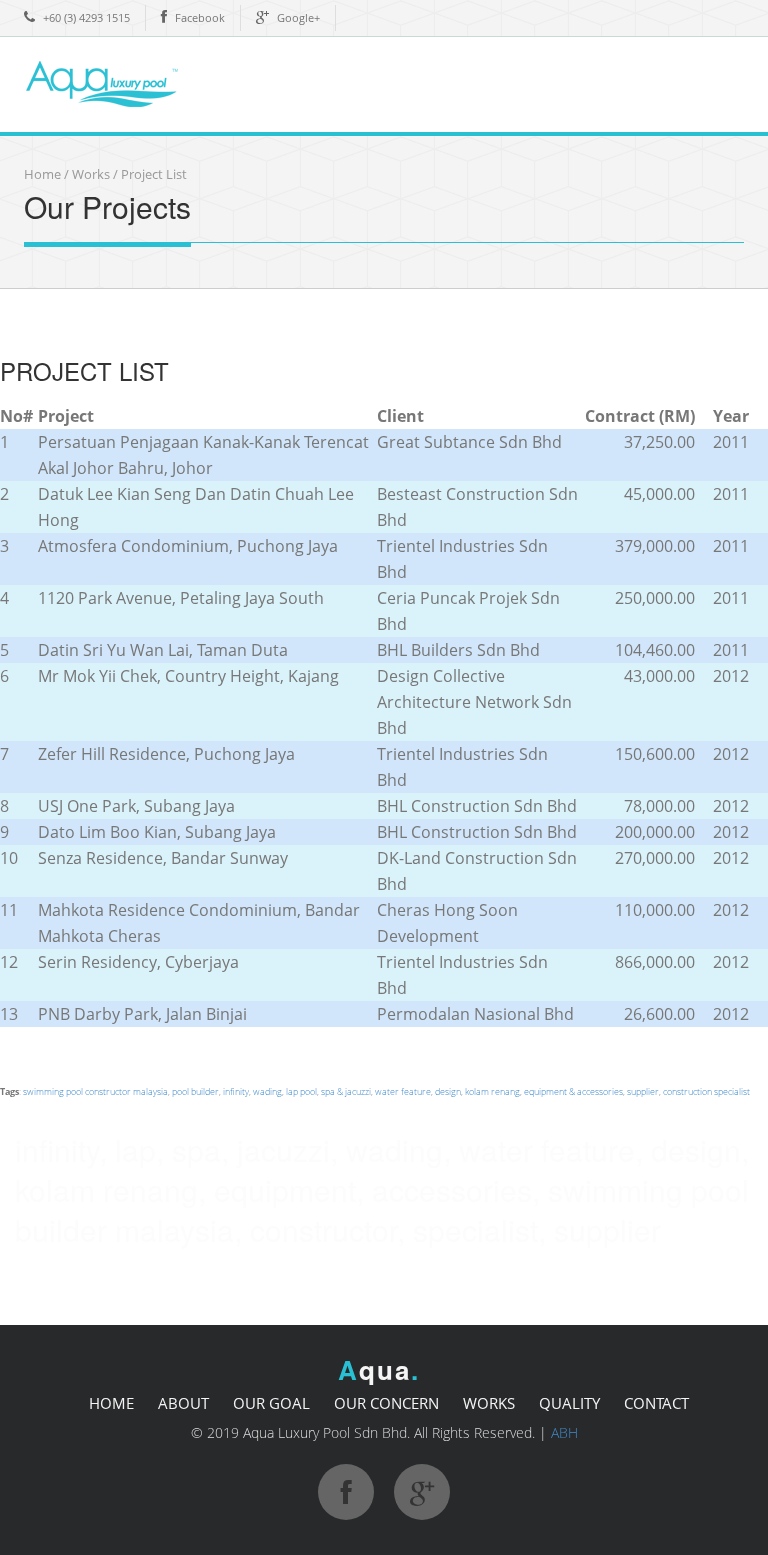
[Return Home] (118, 82)
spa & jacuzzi (346, 1091)
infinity (236, 1091)
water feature (403, 1091)
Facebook (200, 17)
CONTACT (656, 1403)
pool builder (195, 1091)
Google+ (298, 17)
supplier (643, 1091)
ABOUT (183, 1403)
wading (267, 1091)
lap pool (301, 1091)
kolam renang (492, 1091)
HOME (111, 1403)
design (448, 1091)
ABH (564, 1432)
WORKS (489, 1403)
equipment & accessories (573, 1091)
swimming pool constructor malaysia (95, 1091)
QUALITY (569, 1403)
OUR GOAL (271, 1403)
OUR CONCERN (386, 1403)
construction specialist (706, 1091)
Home (42, 174)
